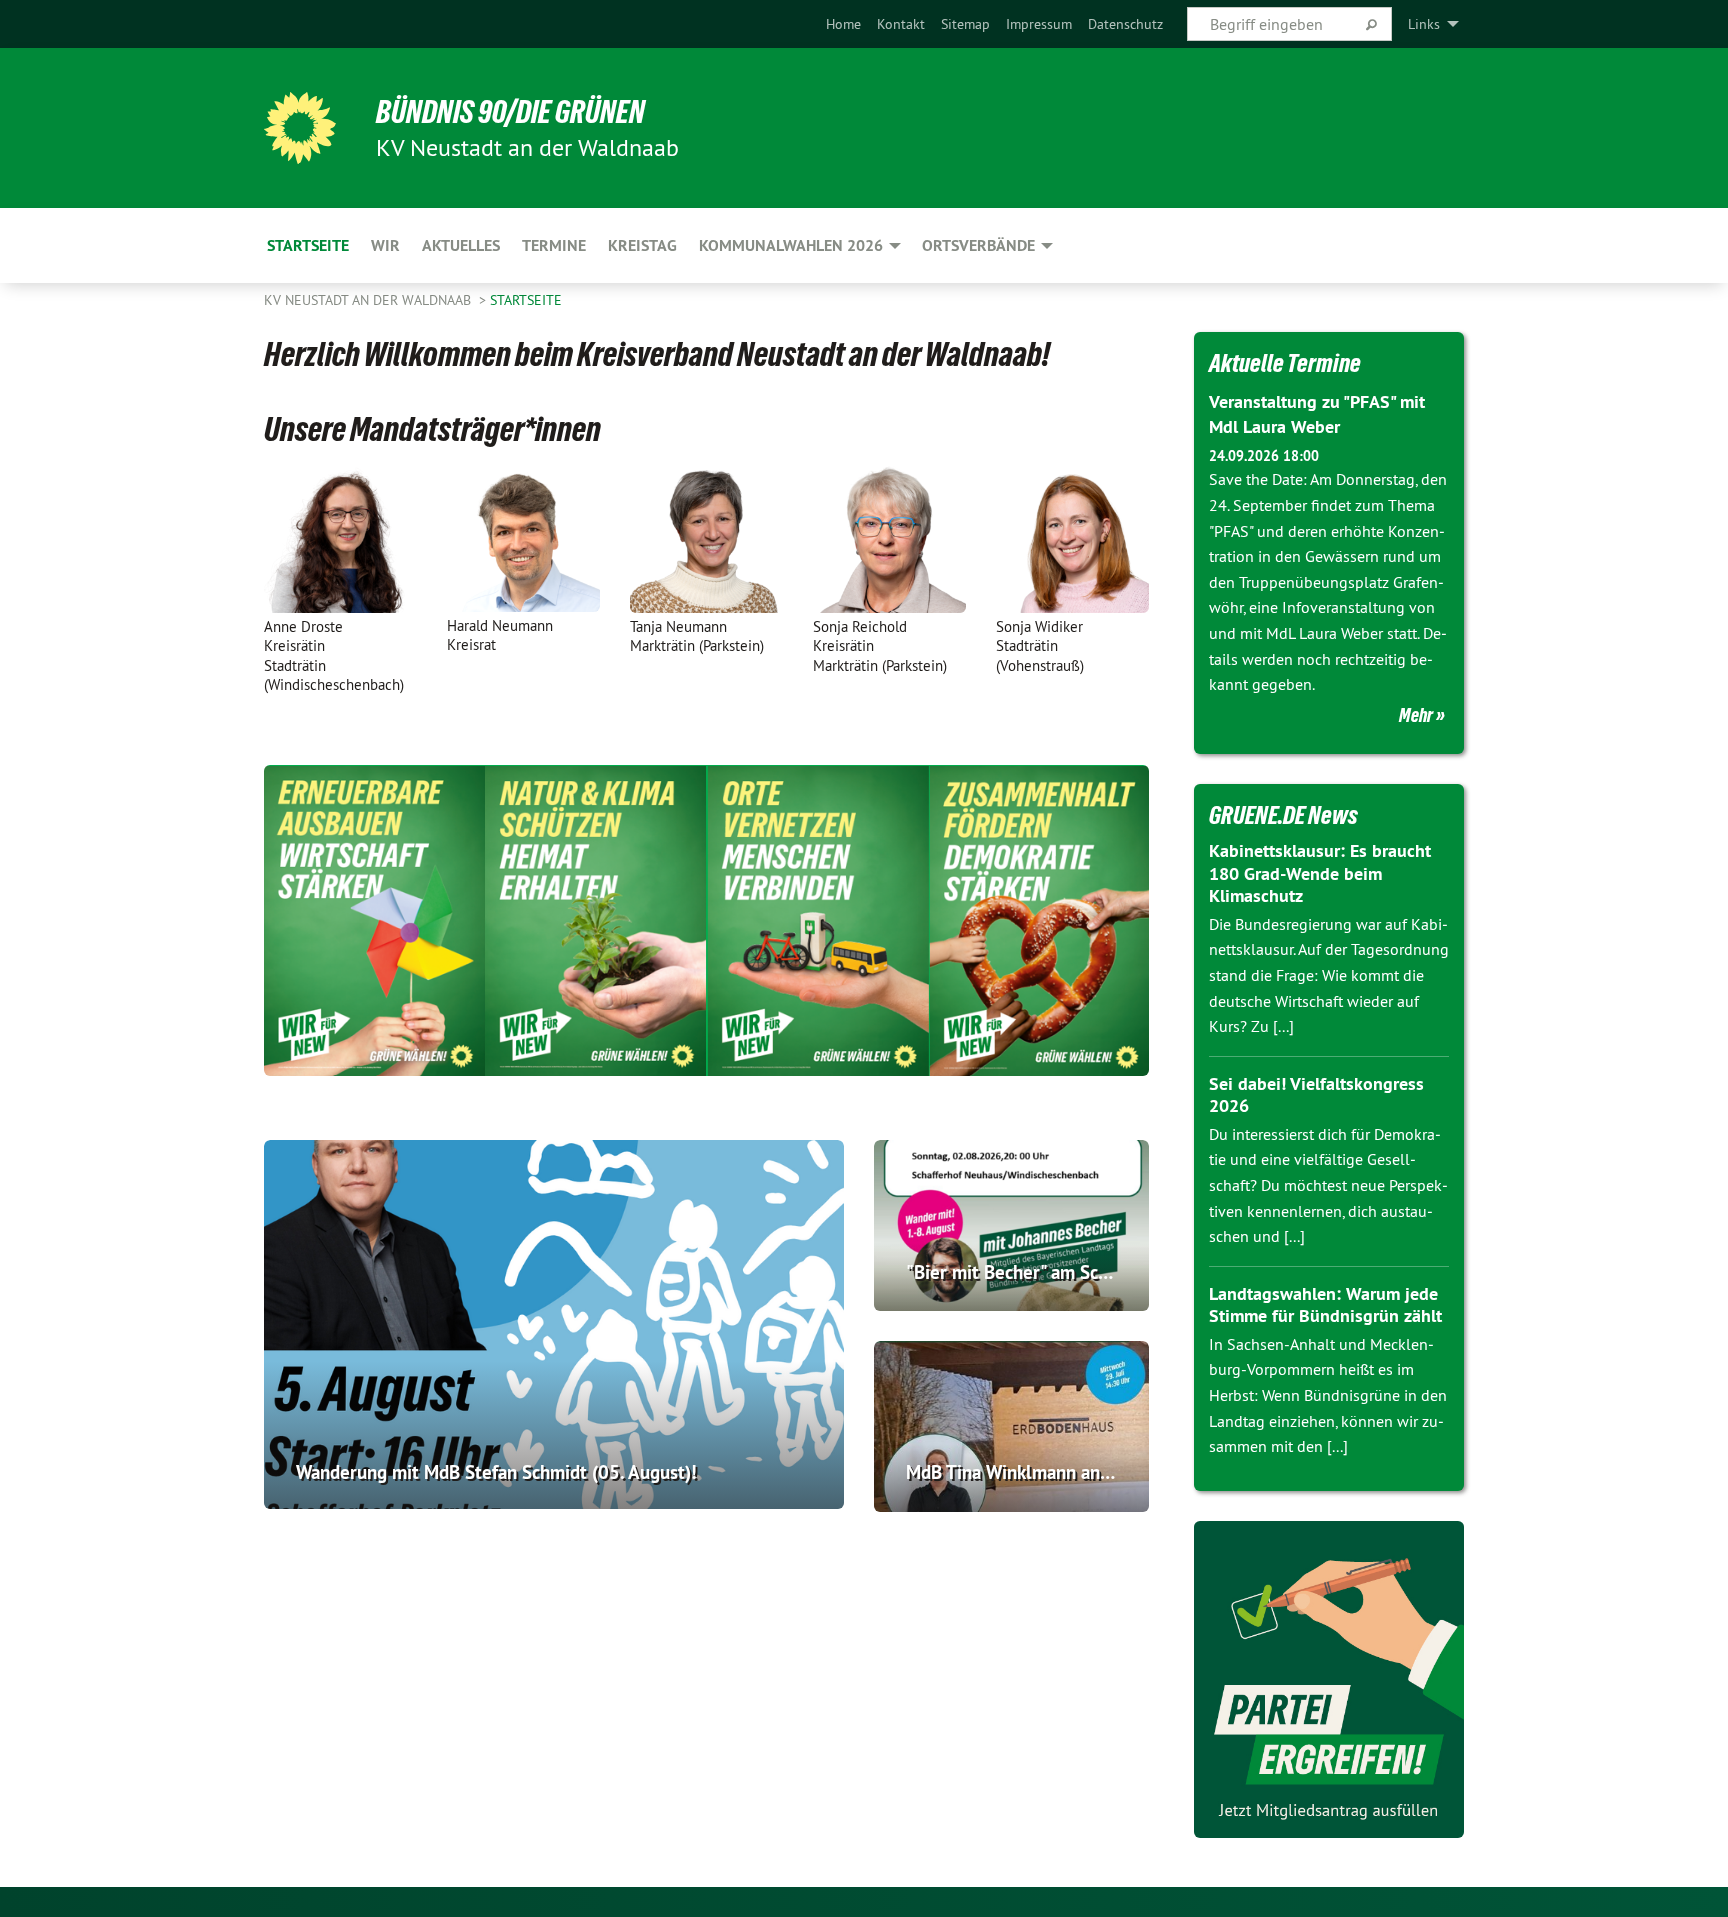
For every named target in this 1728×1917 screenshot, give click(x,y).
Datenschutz (1125, 24)
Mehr (1416, 715)
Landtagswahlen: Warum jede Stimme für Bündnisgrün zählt (1325, 1305)
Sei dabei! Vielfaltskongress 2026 (1316, 1095)
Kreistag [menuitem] (642, 245)
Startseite (526, 300)
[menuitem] (843, 24)
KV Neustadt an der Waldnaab (369, 300)
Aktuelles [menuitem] (461, 245)
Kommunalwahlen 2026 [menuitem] (791, 245)
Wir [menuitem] (385, 245)
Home (843, 24)
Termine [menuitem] (554, 245)
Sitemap (965, 24)
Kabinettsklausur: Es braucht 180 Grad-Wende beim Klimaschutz (1320, 873)
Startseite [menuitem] (308, 245)
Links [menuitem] (1424, 24)
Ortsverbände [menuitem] (978, 245)
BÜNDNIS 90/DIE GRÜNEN (510, 112)
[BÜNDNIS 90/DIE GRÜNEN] (300, 128)
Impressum (1039, 24)
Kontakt (901, 24)
